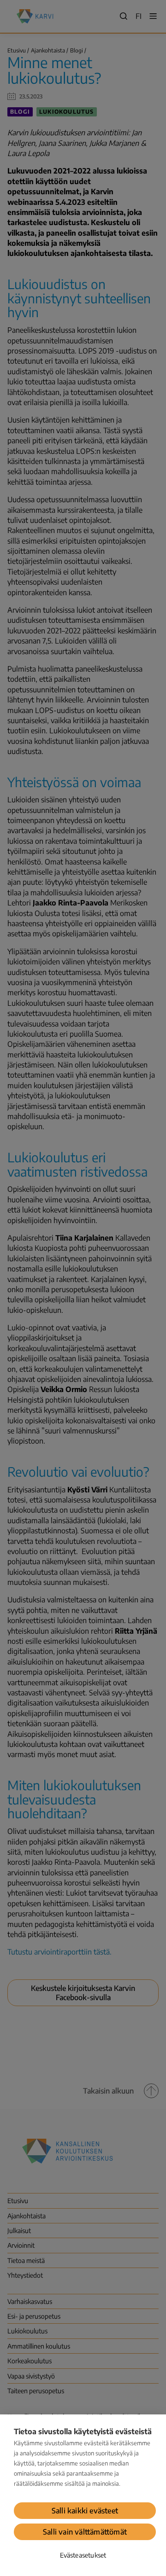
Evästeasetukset (83, 2555)
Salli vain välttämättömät (85, 2532)
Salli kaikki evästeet (85, 2511)
